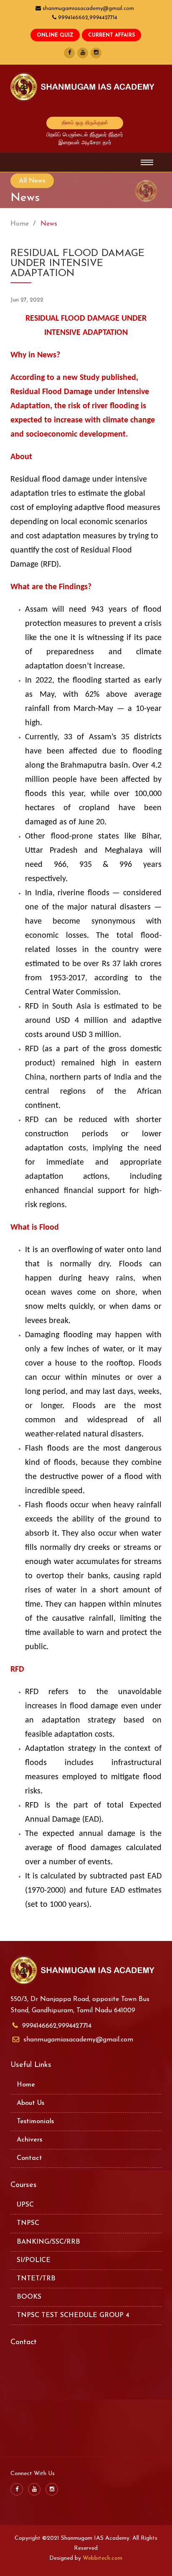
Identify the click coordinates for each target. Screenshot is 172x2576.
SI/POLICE (34, 2260)
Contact (29, 2158)
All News (32, 181)
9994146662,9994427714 (57, 2026)
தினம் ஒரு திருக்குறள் (85, 123)
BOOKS (29, 2297)
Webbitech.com (102, 2558)
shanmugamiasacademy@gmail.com (78, 2040)
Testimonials (35, 2122)
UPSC (25, 2205)
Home (20, 224)
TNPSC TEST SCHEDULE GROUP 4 (73, 2315)
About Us (30, 2103)
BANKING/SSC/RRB (48, 2242)
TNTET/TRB (36, 2279)
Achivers (29, 2140)
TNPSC (28, 2223)
